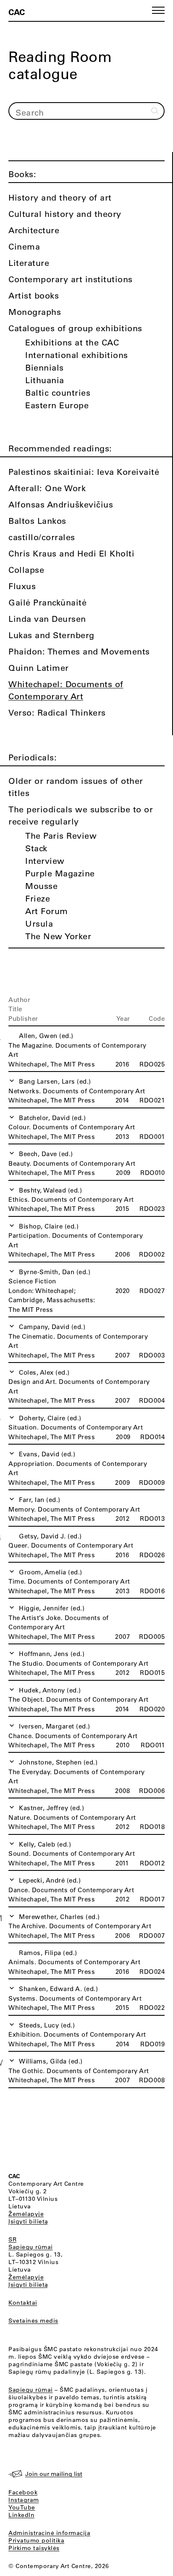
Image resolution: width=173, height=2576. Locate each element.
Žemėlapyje (26, 2214)
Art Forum (47, 911)
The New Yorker (58, 936)
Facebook (23, 2492)
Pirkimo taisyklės (34, 2548)
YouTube (22, 2507)
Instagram (24, 2500)
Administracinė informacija (49, 2533)
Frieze (38, 898)
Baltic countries (58, 393)
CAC (17, 12)
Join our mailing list (54, 2474)
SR (12, 2239)
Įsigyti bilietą (28, 2221)
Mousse (41, 886)
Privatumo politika (36, 2540)
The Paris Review (61, 836)
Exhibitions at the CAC (72, 342)
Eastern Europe (57, 405)
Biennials (45, 367)
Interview (45, 861)
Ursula (39, 923)
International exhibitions (77, 355)
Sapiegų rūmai (31, 2247)
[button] (158, 10)
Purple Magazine (60, 873)
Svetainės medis (33, 2321)
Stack (36, 848)
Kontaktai (23, 2303)
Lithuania (45, 380)
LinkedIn (21, 2515)
